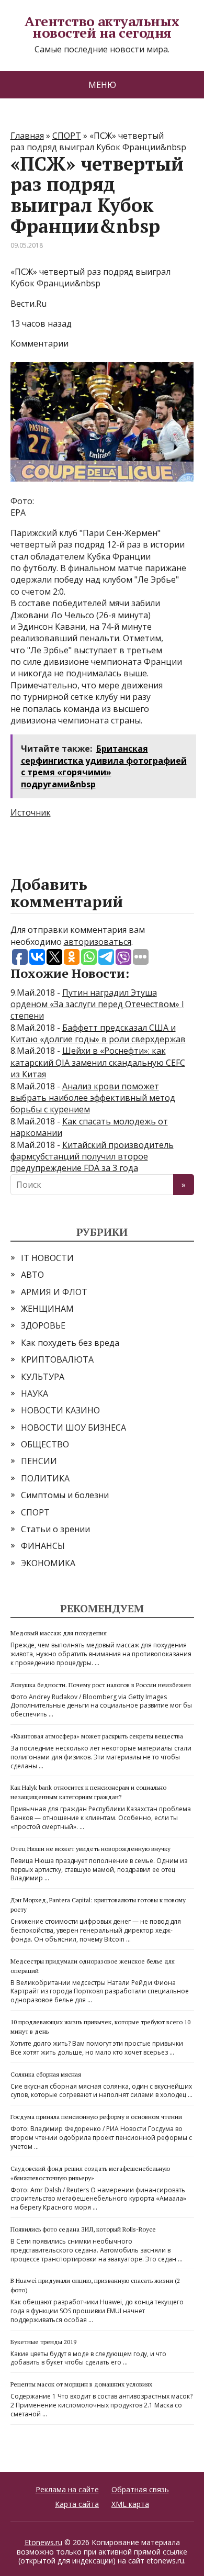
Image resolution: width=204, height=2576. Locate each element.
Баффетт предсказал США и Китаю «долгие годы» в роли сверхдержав (98, 1033)
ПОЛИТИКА (45, 1478)
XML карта (130, 2504)
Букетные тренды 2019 (43, 2342)
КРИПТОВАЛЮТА (57, 1359)
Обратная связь (140, 2489)
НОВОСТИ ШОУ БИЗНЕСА (73, 1428)
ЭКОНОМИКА (48, 1563)
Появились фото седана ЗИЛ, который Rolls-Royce (83, 2229)
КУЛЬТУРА (43, 1377)
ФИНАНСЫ (43, 1546)
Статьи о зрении (55, 1529)
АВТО (32, 1275)
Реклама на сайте (67, 2489)
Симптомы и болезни (65, 1495)
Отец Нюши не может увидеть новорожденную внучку (90, 1849)
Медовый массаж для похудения (59, 1633)
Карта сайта (77, 2504)
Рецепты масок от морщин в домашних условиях (81, 2384)
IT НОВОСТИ (47, 1258)
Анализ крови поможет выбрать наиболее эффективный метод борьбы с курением (93, 1098)
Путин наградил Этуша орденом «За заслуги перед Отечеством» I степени (97, 1004)
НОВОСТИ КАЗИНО (60, 1410)
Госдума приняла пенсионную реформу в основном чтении (96, 2117)
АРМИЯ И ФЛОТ (54, 1292)
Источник (31, 812)
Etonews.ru (43, 2542)
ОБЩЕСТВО (45, 1444)
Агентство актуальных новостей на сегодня (102, 27)
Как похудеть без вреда (70, 1343)
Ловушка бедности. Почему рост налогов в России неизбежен (101, 1685)
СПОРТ (35, 1512)
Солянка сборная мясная (46, 2074)
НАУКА (35, 1393)
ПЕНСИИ (39, 1461)
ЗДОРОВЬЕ (43, 1325)
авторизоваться (98, 942)
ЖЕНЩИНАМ (47, 1309)
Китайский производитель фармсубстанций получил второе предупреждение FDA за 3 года (92, 1157)
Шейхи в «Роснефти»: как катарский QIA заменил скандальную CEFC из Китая (98, 1062)
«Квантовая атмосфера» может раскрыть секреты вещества (97, 1736)
